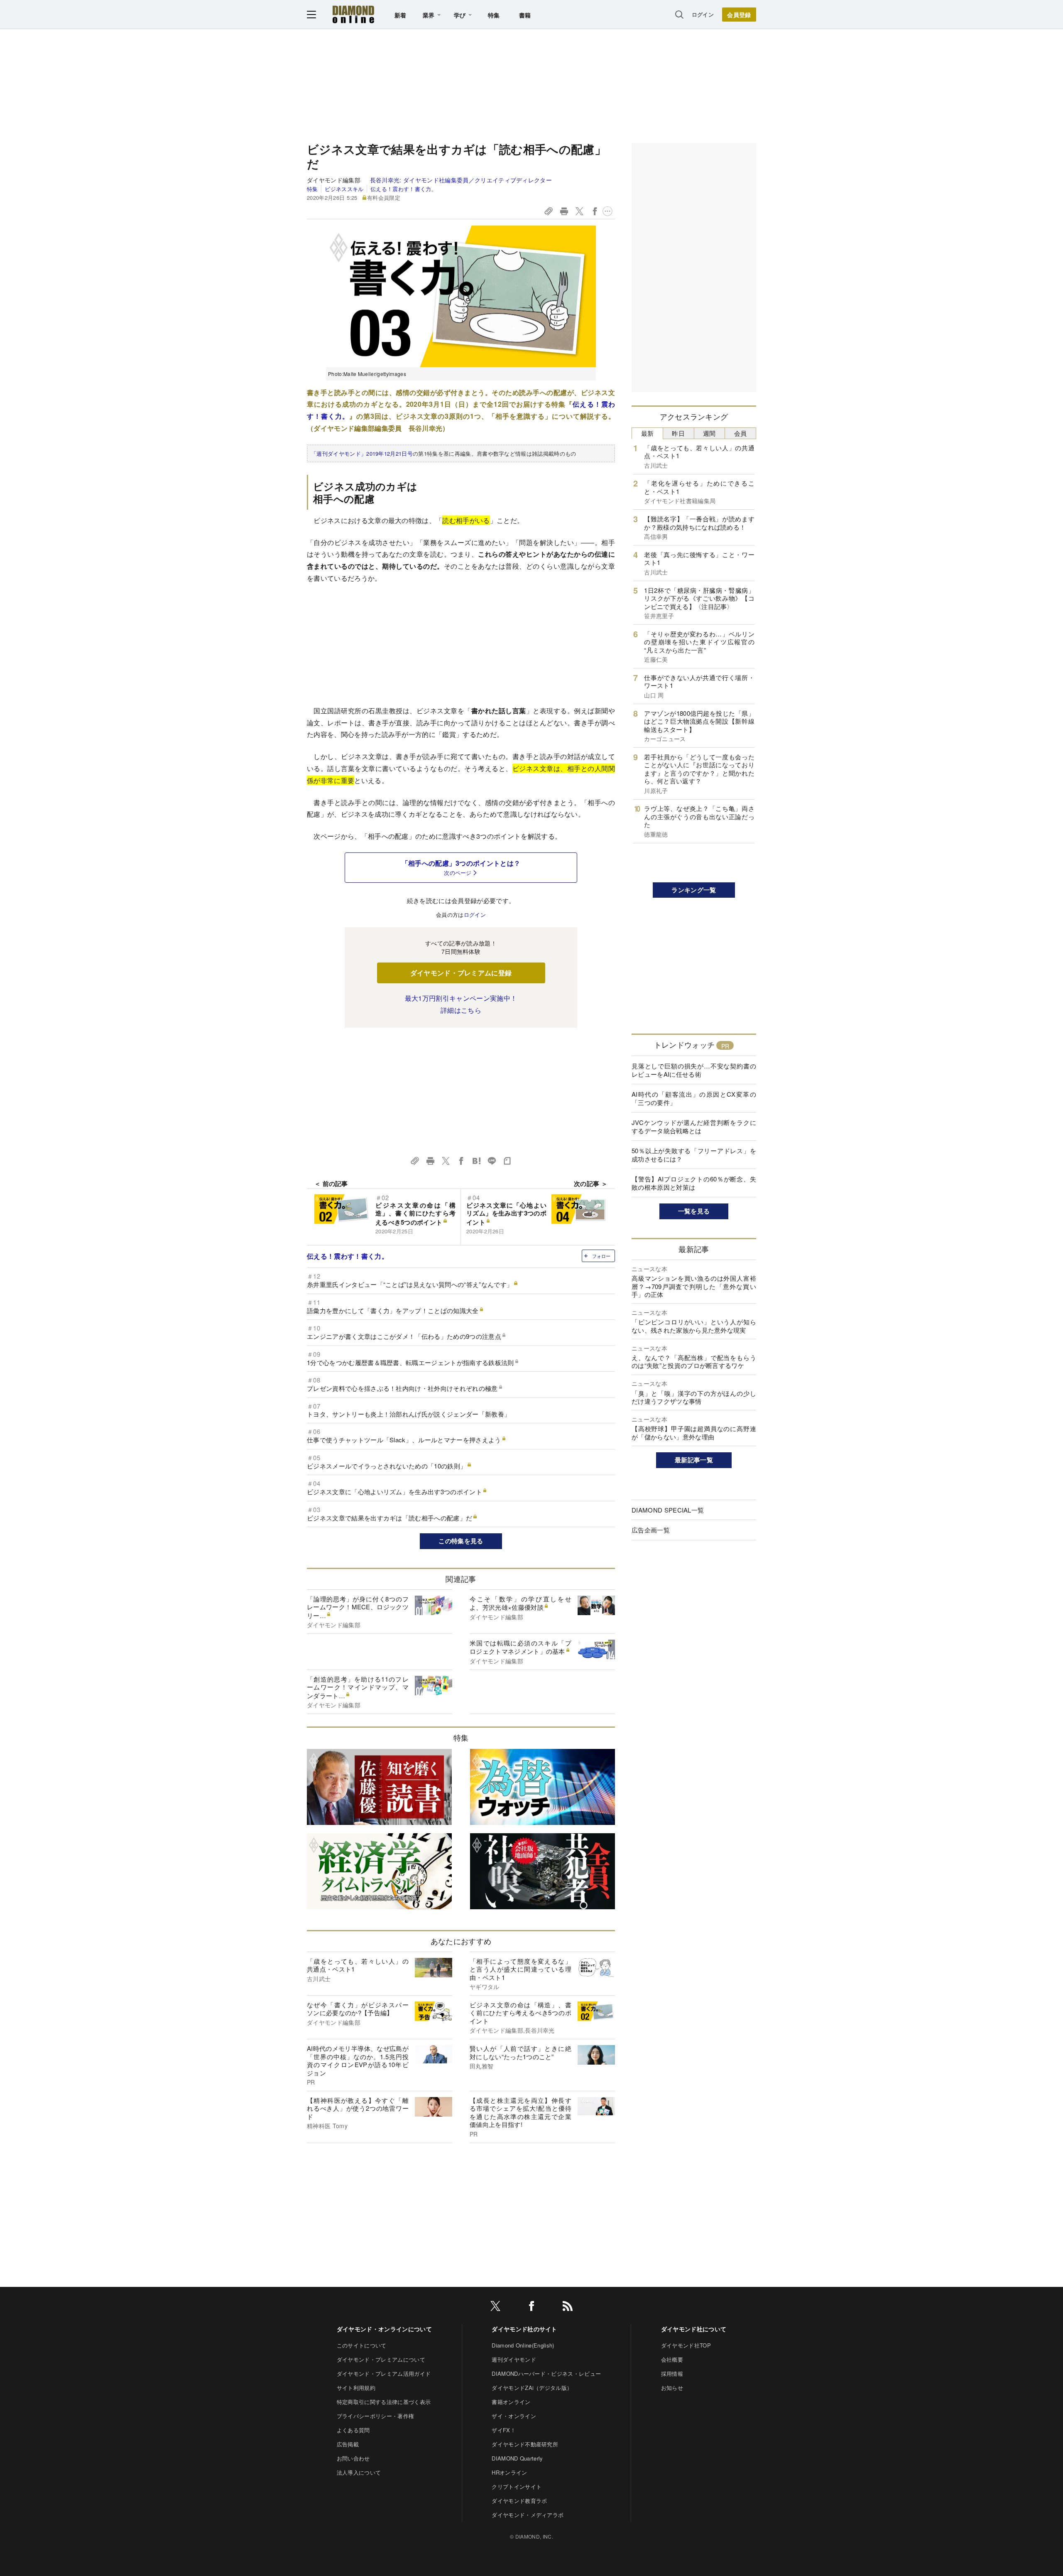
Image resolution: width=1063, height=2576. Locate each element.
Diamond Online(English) (523, 2345)
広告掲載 (348, 2444)
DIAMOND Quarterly (517, 2458)
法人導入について (359, 2472)
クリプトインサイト (517, 2486)
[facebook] (531, 2307)
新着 (400, 15)
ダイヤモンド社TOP (686, 2345)
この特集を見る (461, 1541)
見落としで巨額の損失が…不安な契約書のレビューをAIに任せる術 (694, 1070)
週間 (709, 433)
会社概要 (672, 2359)
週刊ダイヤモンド (514, 2359)
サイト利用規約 (356, 2388)
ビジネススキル (344, 189)
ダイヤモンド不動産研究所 (525, 2444)
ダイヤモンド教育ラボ (519, 2501)
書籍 (525, 15)
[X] (495, 2307)
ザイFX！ (504, 2430)
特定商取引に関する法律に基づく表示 (384, 2402)
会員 (741, 433)
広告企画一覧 (651, 1530)
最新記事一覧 (694, 1460)
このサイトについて (362, 2345)
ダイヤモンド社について (694, 2329)
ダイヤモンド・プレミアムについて (381, 2359)
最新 (648, 433)
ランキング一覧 (694, 890)
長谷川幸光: (461, 180)
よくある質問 (353, 2430)
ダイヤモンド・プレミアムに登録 (461, 973)
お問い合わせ (353, 2458)
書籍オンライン (511, 2402)
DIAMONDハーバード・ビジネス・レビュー (546, 2373)
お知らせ (672, 2388)
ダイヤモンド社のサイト (524, 2329)
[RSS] (568, 2307)
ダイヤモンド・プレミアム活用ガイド (384, 2373)
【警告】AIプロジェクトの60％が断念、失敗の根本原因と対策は (694, 1183)
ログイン (703, 14)
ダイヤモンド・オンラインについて (384, 2329)
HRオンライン (509, 2472)
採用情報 (672, 2373)
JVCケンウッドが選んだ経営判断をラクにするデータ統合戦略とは (694, 1126)
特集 (494, 15)
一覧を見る (694, 1211)
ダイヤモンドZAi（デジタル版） (532, 2388)
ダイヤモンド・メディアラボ (528, 2515)
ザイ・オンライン (514, 2416)
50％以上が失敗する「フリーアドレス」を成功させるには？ (694, 1155)
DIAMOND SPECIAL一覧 (668, 1510)
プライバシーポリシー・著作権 (375, 2416)
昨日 (678, 433)
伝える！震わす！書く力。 (404, 189)
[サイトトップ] (353, 14)
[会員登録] (739, 15)
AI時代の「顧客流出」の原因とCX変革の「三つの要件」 (694, 1098)
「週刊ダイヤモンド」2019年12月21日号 (362, 453)
